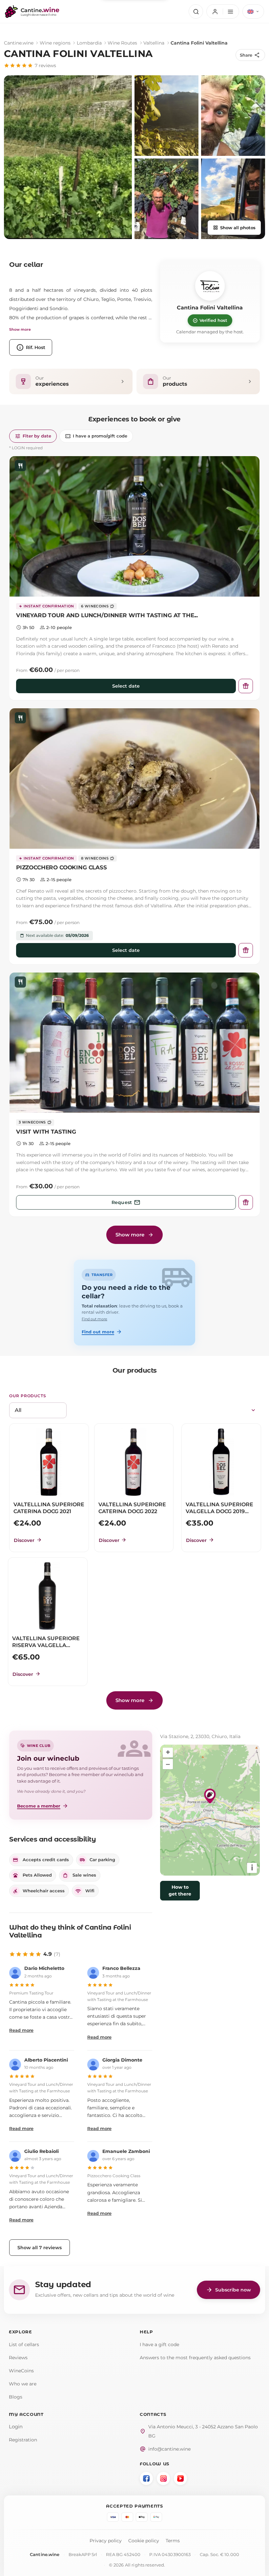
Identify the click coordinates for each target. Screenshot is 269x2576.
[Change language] (253, 11)
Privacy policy (106, 2541)
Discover (28, 1540)
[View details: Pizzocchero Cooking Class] (134, 778)
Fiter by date (33, 436)
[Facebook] (146, 2478)
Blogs (16, 2397)
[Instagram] (163, 2478)
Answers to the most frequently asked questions (195, 2358)
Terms (173, 2541)
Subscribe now (228, 2290)
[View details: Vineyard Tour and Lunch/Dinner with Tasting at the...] (134, 526)
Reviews (18, 2358)
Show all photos (234, 228)
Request (126, 1202)
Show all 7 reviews (40, 2248)
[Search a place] (196, 11)
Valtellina (154, 43)
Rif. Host (31, 347)
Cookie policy (144, 2541)
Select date (126, 686)
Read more (21, 2030)
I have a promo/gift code (96, 436)
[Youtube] (180, 2478)
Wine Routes (122, 43)
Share (250, 55)
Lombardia (89, 43)
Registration (23, 2440)
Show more (20, 329)
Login (16, 2427)
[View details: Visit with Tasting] (134, 1043)
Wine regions (55, 43)
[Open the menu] (223, 11)
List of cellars (24, 2344)
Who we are (23, 2384)
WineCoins (21, 2371)
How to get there (180, 1890)
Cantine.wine (19, 43)
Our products (28, 1396)
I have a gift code (159, 2344)
